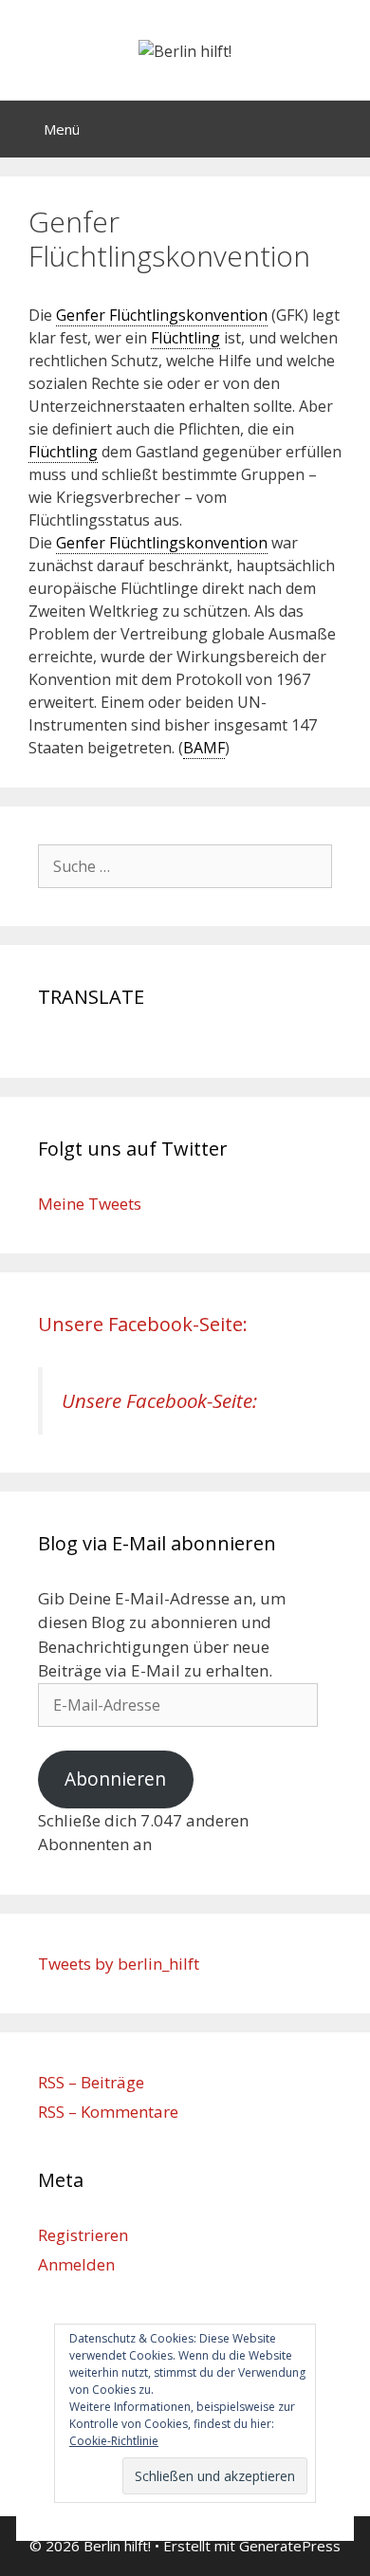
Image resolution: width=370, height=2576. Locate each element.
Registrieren (83, 2235)
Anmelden (76, 2264)
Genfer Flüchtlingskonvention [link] (162, 315)
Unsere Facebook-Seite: (143, 1324)
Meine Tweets (90, 1204)
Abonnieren (115, 1779)
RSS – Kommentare (108, 2112)
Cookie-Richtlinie (114, 2441)
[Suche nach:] (185, 866)
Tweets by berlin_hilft (119, 1964)
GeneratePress (290, 2546)
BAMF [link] (204, 748)
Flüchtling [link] (185, 338)
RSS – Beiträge (91, 2082)
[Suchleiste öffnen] (342, 129)
